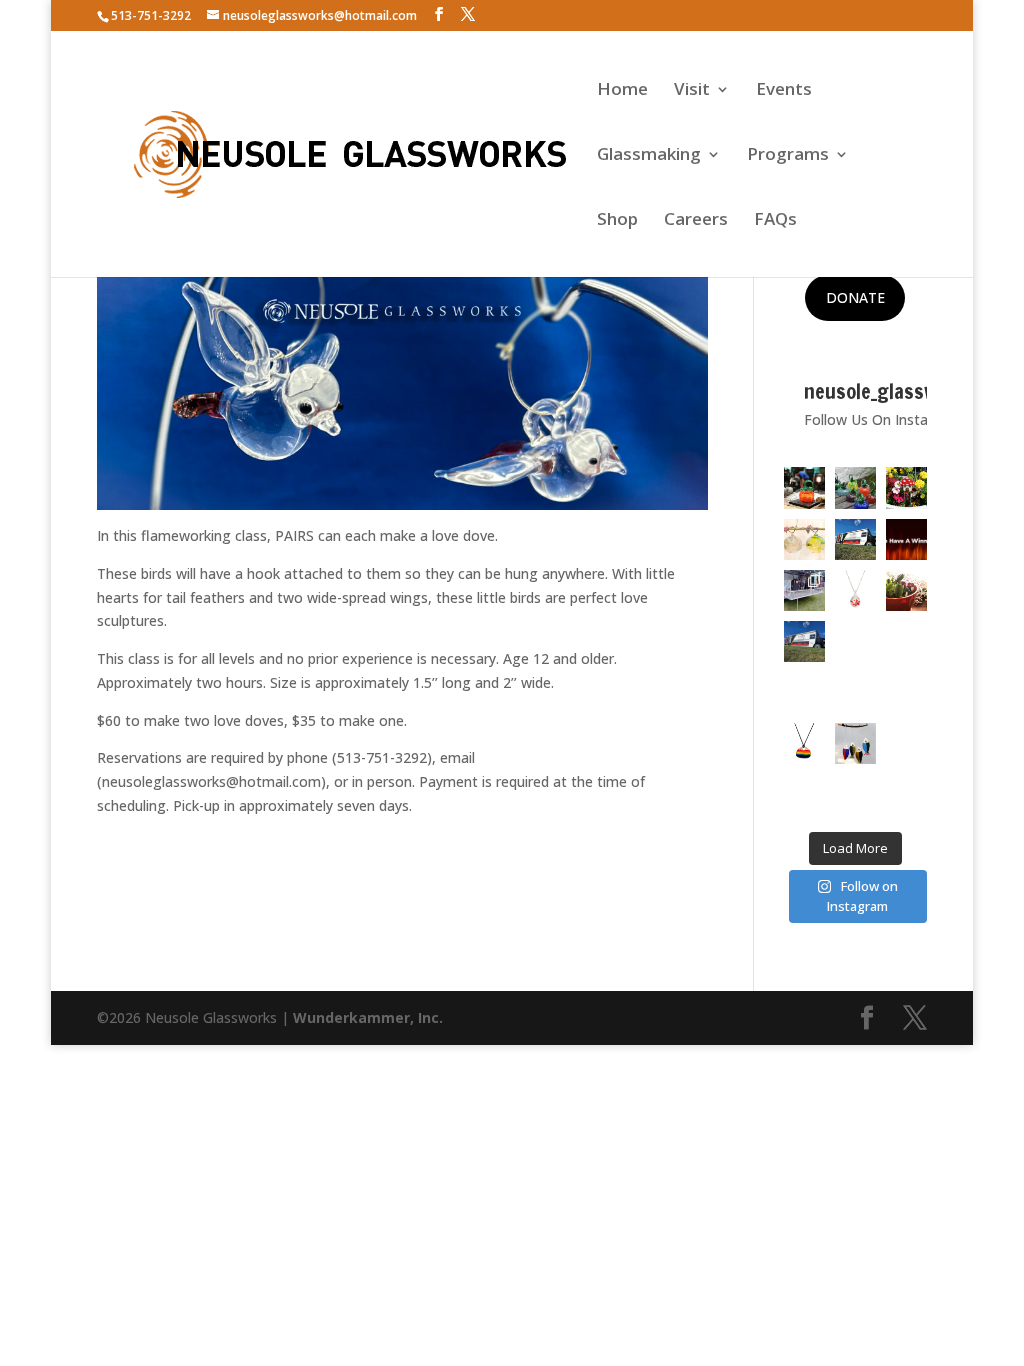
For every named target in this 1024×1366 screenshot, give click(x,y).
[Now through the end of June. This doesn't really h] (906, 743)
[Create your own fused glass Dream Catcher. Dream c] (855, 692)
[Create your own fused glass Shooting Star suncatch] (855, 641)
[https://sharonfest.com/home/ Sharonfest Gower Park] (804, 641)
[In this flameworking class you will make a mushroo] (906, 590)
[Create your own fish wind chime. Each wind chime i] (855, 743)
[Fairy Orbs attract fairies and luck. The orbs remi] (804, 539)
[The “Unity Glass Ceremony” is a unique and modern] (855, 794)
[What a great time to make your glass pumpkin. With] (804, 487)
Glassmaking (649, 156)
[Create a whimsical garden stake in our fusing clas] (906, 487)
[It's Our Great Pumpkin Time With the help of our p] (855, 487)
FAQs (775, 221)
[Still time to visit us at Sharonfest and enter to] (804, 590)
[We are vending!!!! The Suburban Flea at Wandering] (855, 539)
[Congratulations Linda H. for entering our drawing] (906, 539)
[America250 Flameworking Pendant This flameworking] (855, 590)
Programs (788, 156)
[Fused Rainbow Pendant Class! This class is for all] (804, 743)
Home (622, 91)
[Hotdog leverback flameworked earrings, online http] (804, 692)
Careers (696, 221)
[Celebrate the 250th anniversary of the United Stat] (906, 641)
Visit (692, 91)
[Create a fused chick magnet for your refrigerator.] (804, 794)
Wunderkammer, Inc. (368, 1017)
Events (784, 91)
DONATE (855, 297)
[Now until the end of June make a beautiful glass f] (906, 692)
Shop (617, 221)
